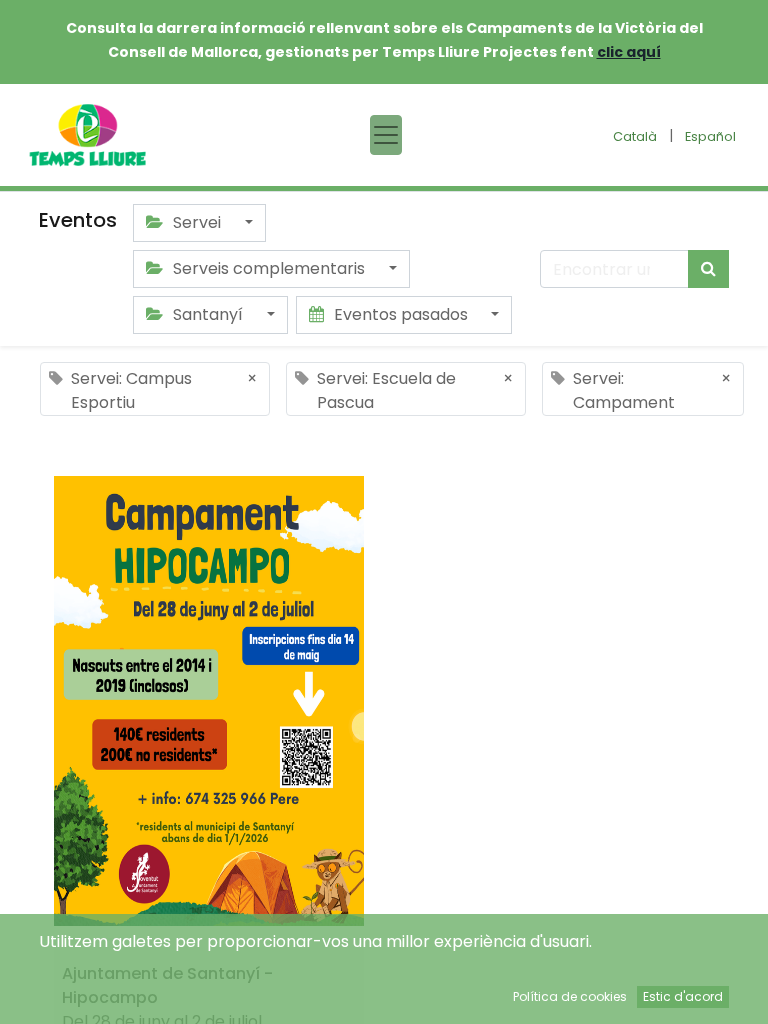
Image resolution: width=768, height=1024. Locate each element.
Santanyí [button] (208, 314)
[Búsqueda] (708, 269)
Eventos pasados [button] (401, 314)
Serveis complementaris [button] (269, 268)
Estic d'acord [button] (683, 996)
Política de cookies (570, 996)
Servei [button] (197, 222)
